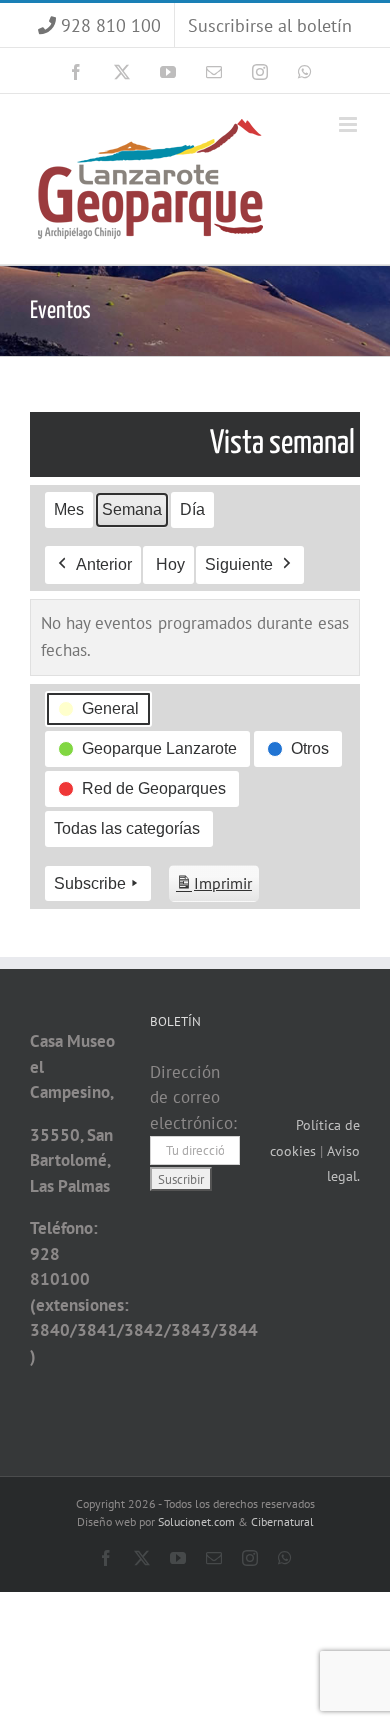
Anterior (104, 564)
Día (192, 509)
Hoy (170, 564)
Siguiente (239, 564)
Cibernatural (282, 1521)
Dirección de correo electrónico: (193, 1097)
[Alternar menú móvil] (349, 124)
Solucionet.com (196, 1521)
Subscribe (90, 883)
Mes (69, 509)
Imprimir (213, 888)
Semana (132, 509)
